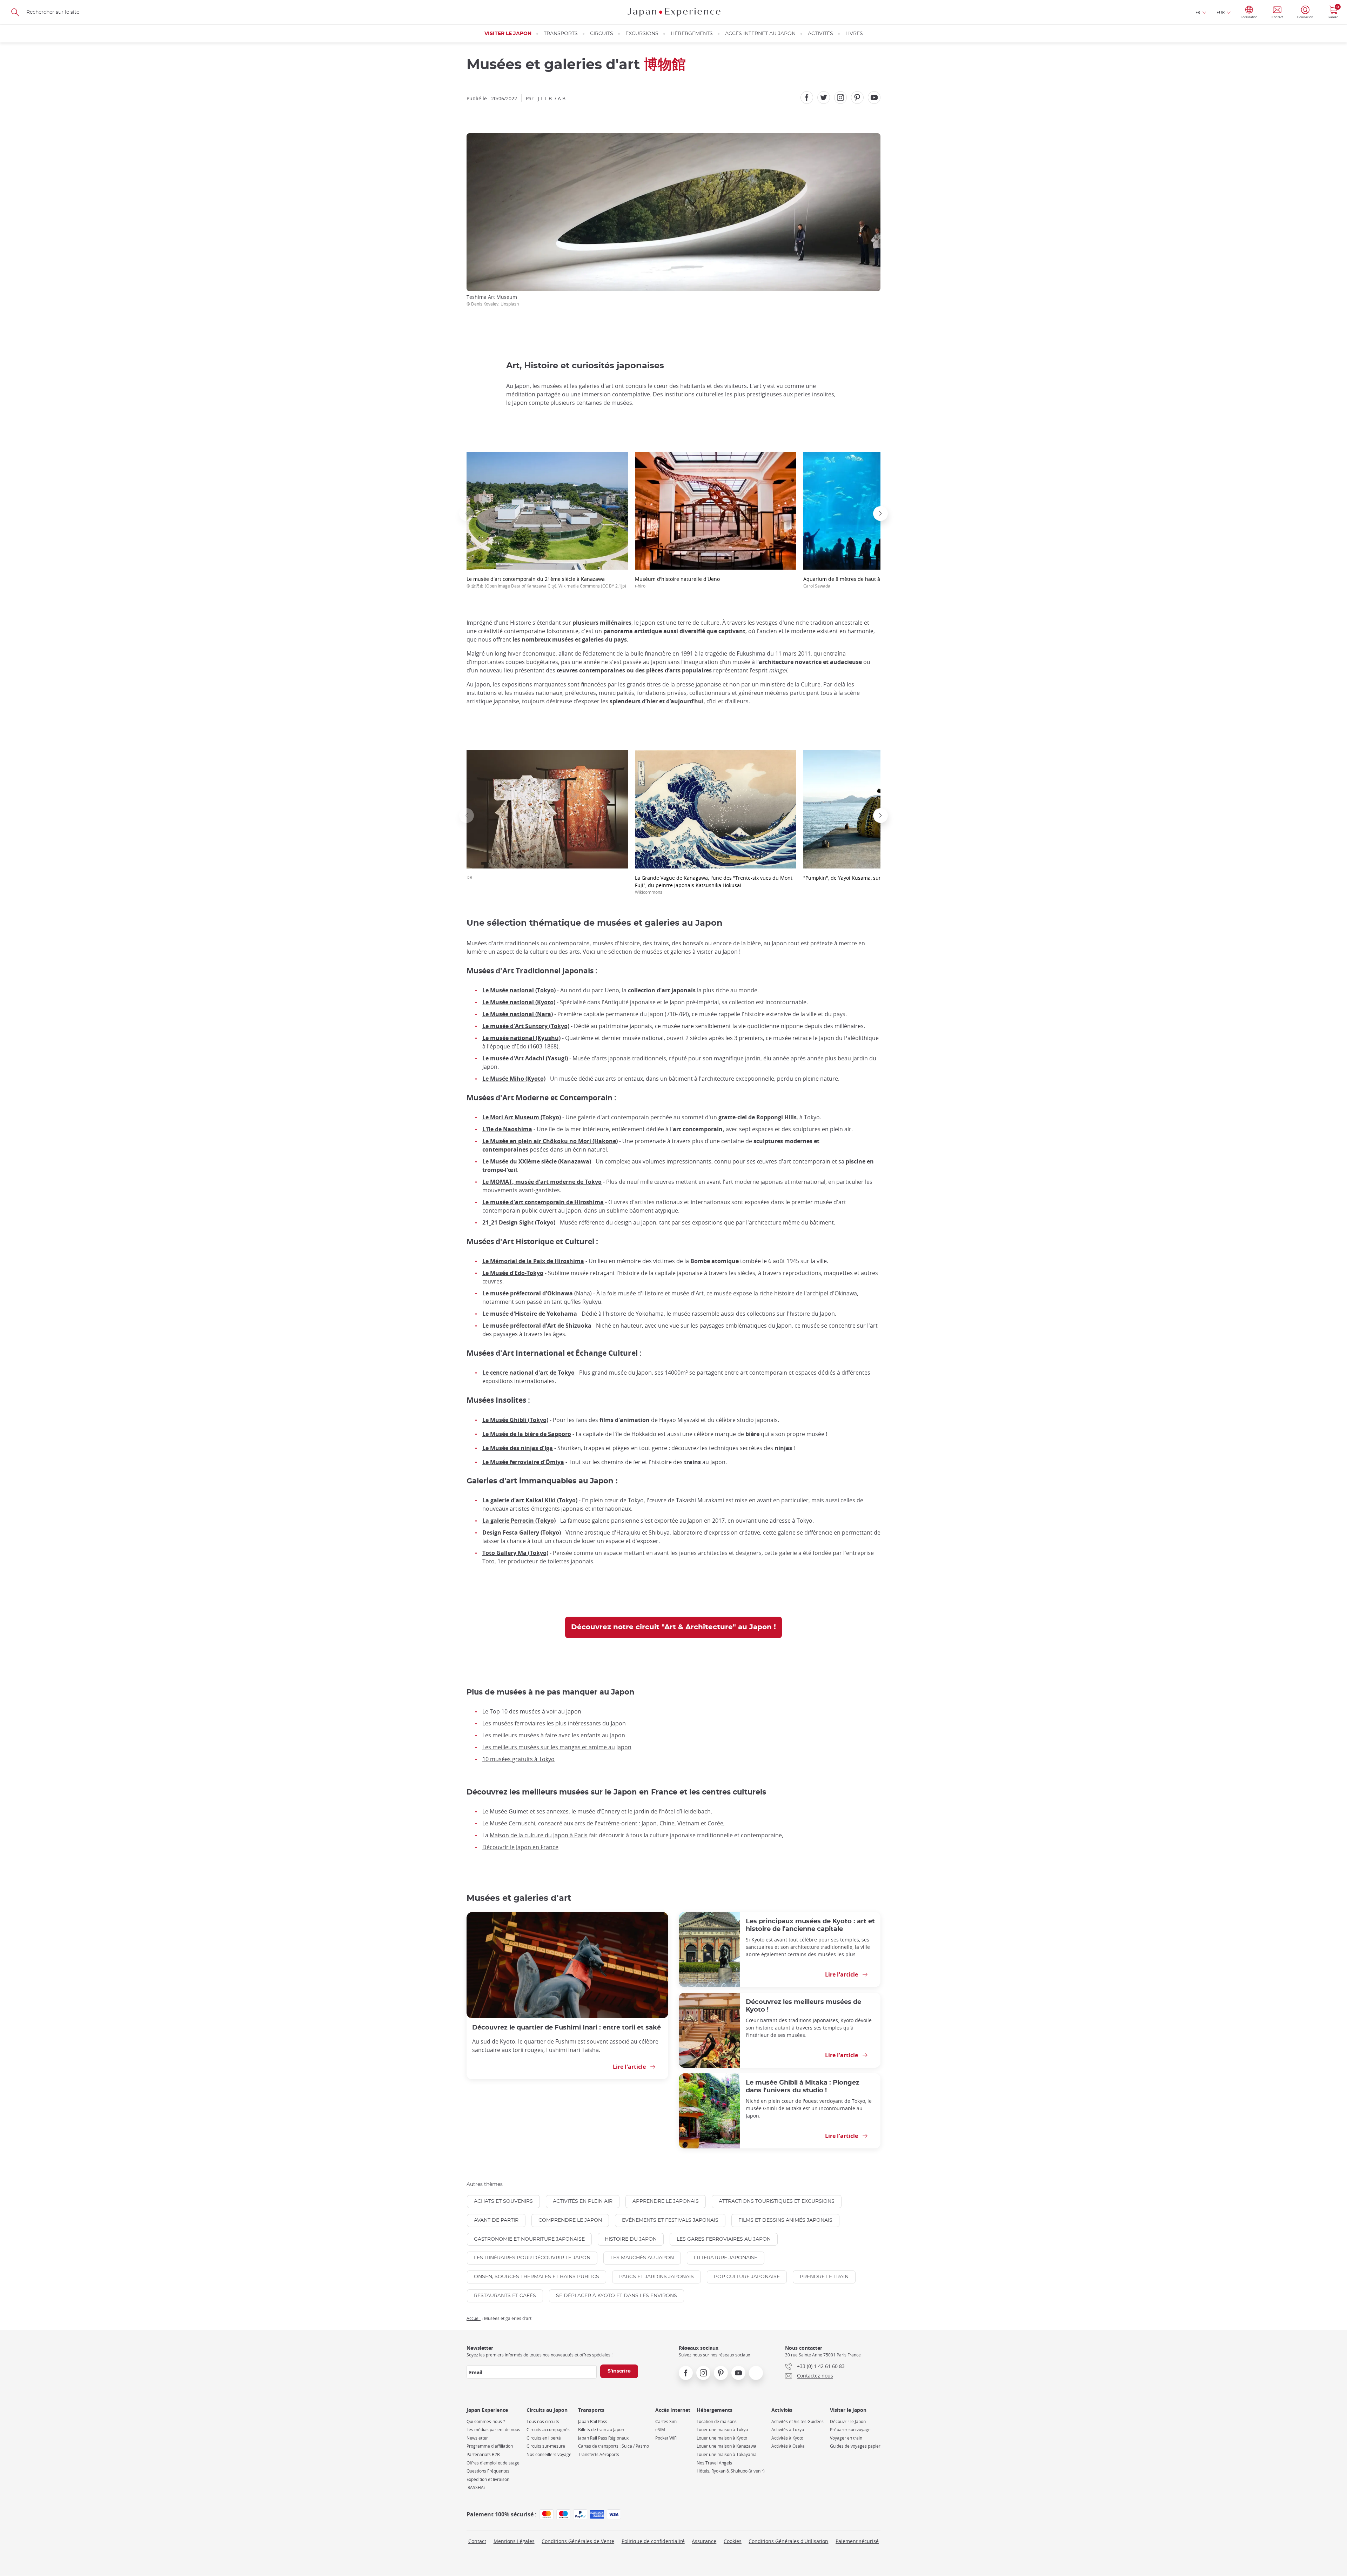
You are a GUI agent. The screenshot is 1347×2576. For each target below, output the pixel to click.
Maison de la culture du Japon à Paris (539, 1835)
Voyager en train (846, 2438)
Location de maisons (717, 2421)
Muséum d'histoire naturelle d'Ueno (677, 582)
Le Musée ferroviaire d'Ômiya (523, 1462)
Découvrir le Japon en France (520, 1847)
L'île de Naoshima (507, 1129)
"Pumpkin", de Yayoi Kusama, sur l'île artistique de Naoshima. (876, 878)
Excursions (642, 34)
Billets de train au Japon (601, 2430)
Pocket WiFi (666, 2438)
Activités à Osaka (788, 2446)
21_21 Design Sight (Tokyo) (519, 1222)
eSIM (660, 2430)
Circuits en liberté (544, 2438)
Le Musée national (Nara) (518, 1014)
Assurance (704, 2541)
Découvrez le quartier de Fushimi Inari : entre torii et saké (567, 2028)
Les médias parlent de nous (493, 2430)
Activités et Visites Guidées (798, 2421)
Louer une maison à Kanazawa (726, 2446)
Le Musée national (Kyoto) (519, 1002)
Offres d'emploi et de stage (493, 2463)
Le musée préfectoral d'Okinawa (528, 1293)
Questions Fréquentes (488, 2471)
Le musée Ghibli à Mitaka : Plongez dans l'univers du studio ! (803, 2087)
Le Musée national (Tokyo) (519, 990)
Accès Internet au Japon (760, 34)
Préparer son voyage (850, 2430)
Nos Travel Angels (714, 2463)
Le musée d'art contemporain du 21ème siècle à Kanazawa (546, 582)
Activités (820, 34)
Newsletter (477, 2438)
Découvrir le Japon (848, 2421)
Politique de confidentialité (653, 2541)
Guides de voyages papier (855, 2446)
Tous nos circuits (543, 2421)
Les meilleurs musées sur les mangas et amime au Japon (557, 1747)
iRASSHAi (476, 2487)
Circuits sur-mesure (546, 2446)
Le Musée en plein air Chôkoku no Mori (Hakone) (550, 1141)
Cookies (733, 2541)
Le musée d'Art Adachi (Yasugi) (525, 1058)
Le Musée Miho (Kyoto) (514, 1079)
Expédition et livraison (488, 2479)
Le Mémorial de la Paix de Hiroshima (533, 1261)
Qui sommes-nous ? (486, 2421)
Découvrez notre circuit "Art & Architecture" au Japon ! (673, 1627)
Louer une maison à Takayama (727, 2454)
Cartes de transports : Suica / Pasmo (614, 2446)
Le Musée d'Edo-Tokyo (513, 1273)
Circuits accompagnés (548, 2430)
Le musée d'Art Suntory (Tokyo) (526, 1026)
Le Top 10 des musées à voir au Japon (532, 1711)
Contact (477, 2541)
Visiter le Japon (508, 34)
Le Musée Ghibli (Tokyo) (515, 1420)
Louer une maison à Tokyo (722, 2430)
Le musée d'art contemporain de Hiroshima (543, 1202)
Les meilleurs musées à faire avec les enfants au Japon (554, 1735)
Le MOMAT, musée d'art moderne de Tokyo (542, 1182)
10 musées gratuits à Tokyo (518, 1759)
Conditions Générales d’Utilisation (788, 2541)
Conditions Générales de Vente (578, 2541)
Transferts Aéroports (599, 2454)
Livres (854, 34)
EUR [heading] (1221, 12)
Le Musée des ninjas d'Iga (518, 1448)
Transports (561, 34)
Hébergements (692, 34)
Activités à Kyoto (787, 2438)
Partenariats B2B (483, 2454)
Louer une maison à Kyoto (722, 2438)
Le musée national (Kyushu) (521, 1038)
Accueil (474, 2318)
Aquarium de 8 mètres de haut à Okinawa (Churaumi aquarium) (879, 582)
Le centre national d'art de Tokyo (528, 1373)
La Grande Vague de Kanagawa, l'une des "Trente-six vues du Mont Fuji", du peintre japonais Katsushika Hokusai (714, 885)
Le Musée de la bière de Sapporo (527, 1434)
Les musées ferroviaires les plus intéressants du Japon (554, 1723)
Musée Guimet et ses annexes (529, 1811)
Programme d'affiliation (490, 2446)
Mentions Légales (514, 2541)
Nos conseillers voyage (549, 2454)
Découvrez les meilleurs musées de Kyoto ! (803, 2006)
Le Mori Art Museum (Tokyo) (522, 1117)
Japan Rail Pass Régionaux (603, 2438)
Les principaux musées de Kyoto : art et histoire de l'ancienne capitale (810, 1925)
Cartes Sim (666, 2421)
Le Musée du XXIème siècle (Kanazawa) (537, 1161)
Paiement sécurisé (857, 2541)
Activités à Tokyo (788, 2430)
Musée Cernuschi (512, 1823)
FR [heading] (1198, 12)
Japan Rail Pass (593, 2421)
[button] (467, 514)
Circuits (602, 34)
